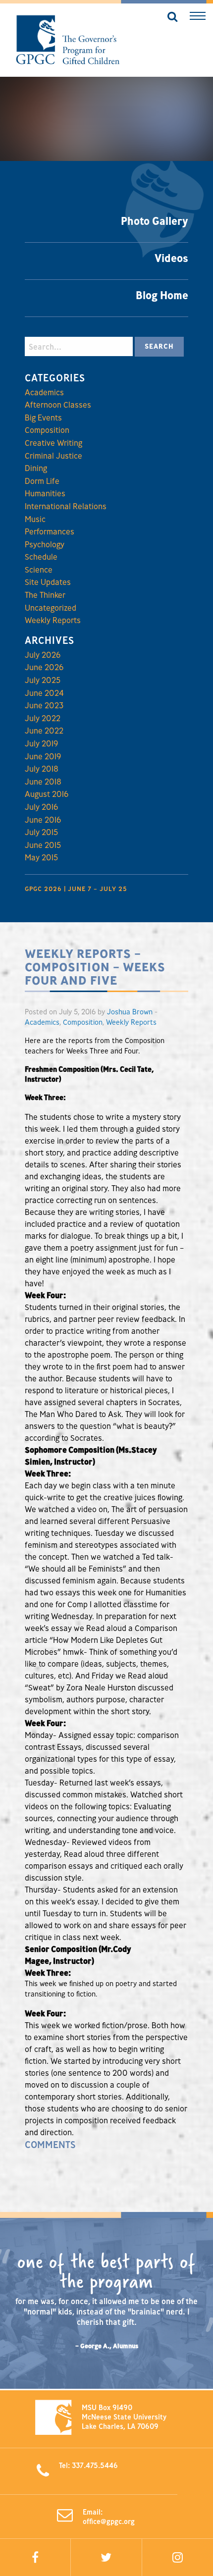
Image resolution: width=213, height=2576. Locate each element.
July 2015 (41, 832)
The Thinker (45, 595)
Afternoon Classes (58, 405)
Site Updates (48, 582)
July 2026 (43, 655)
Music (35, 519)
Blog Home (162, 295)
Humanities (45, 493)
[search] (169, 18)
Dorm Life (42, 481)
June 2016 (43, 820)
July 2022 (43, 718)
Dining (36, 468)
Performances (50, 531)
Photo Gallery (155, 221)
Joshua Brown (130, 1012)
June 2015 (43, 845)
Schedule (41, 557)
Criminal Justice (53, 456)
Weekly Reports (53, 620)
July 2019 (41, 743)
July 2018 (42, 769)
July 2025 (43, 680)
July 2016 (41, 807)
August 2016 (47, 794)
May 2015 (41, 857)
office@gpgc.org (109, 2521)
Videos (171, 258)
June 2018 (43, 782)
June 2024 (44, 693)
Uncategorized (51, 608)
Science (39, 570)
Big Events (43, 418)
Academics (44, 392)
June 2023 (44, 705)
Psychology (45, 544)
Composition (47, 430)
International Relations (66, 506)
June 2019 (43, 756)
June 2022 (44, 731)
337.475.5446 (95, 2465)
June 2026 (44, 667)
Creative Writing (53, 443)
